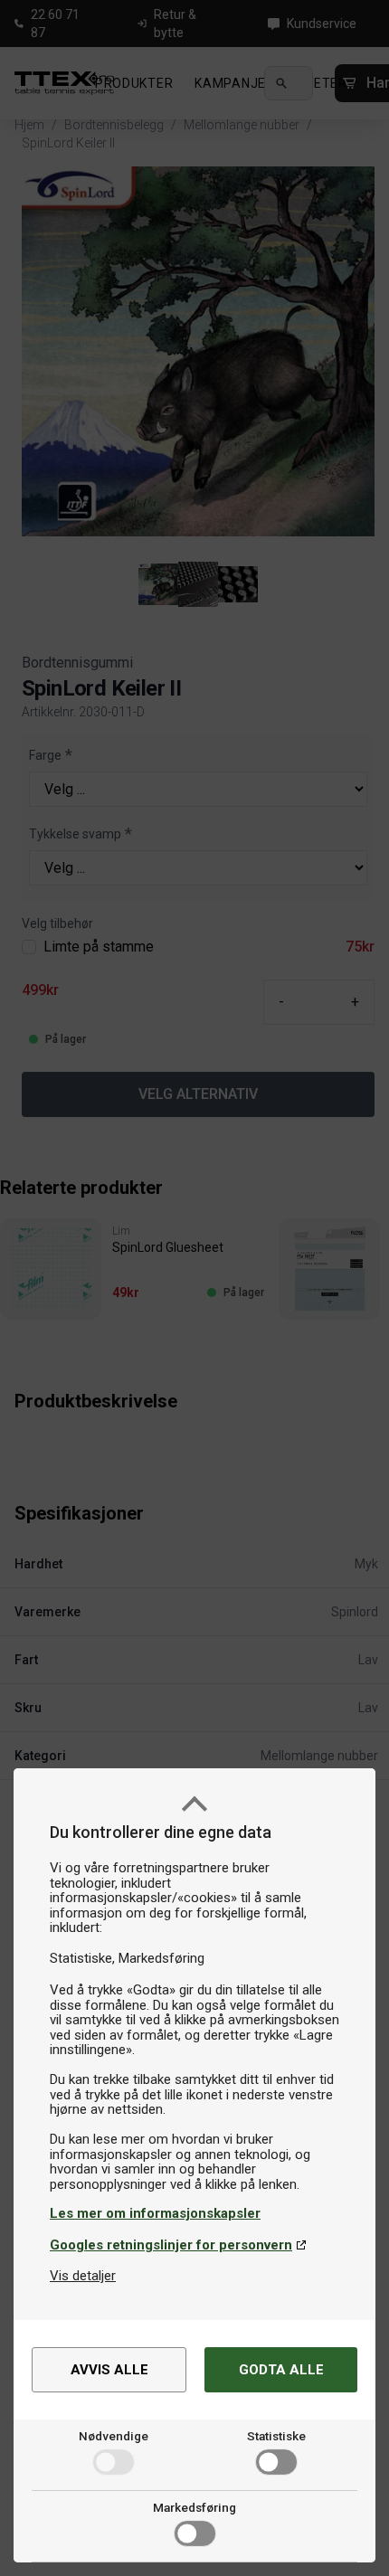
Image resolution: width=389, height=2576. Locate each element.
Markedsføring (194, 2507)
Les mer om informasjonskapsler (155, 2213)
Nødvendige (114, 2436)
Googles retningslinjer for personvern (171, 2245)
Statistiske (276, 2436)
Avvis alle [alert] (109, 2370)
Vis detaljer (83, 2276)
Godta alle (281, 2370)
